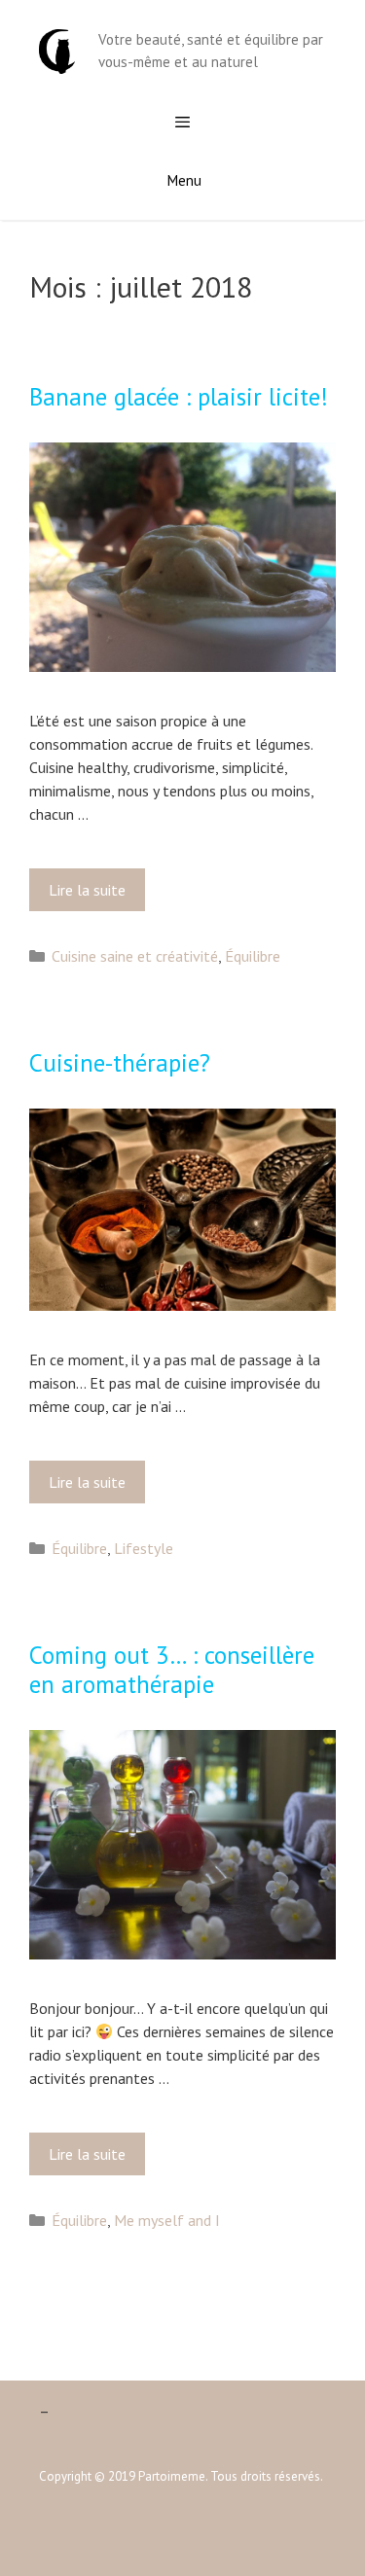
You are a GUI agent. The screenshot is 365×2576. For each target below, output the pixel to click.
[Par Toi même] (57, 50)
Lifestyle (144, 1548)
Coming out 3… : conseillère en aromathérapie (172, 1670)
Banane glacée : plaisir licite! (179, 397)
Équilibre (253, 956)
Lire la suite (92, 896)
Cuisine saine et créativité (135, 956)
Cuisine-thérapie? (120, 1063)
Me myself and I (167, 2220)
